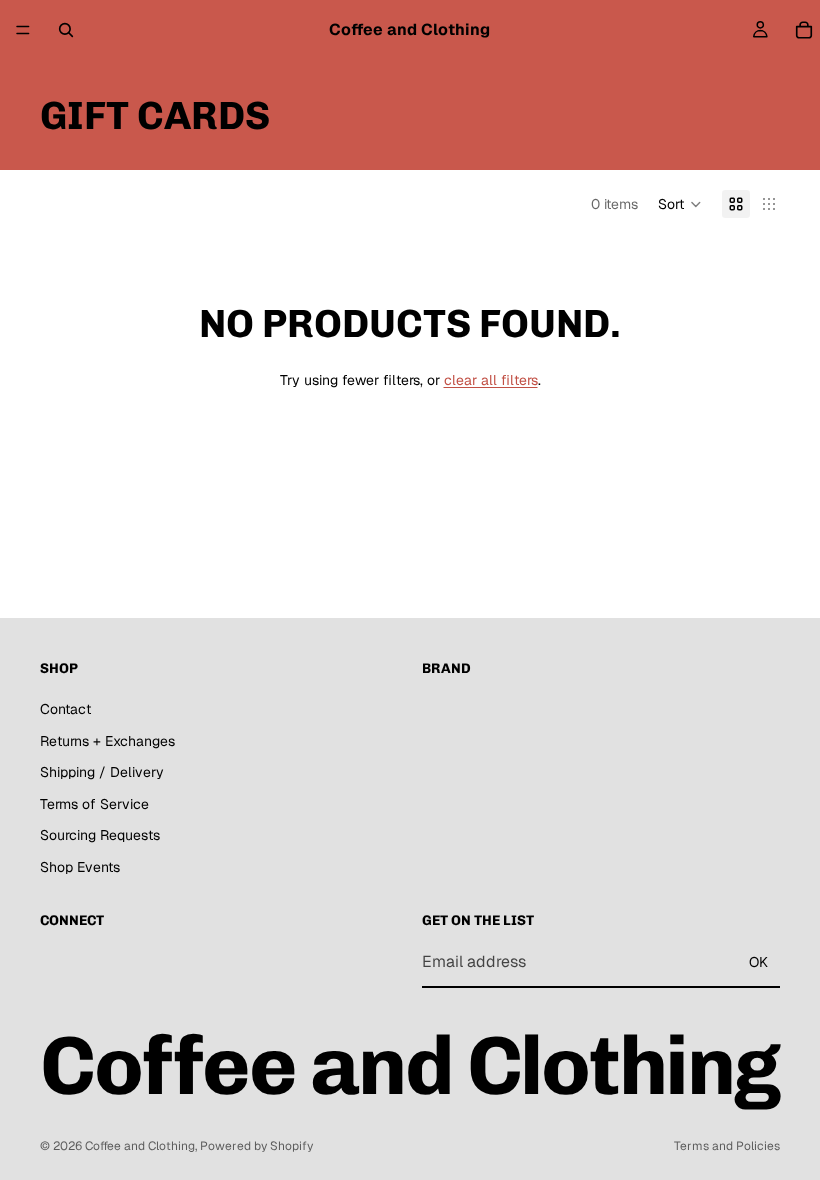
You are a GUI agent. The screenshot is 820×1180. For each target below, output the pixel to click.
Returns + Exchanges (107, 741)
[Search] (66, 30)
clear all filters (491, 380)
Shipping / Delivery (102, 772)
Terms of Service (94, 804)
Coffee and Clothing (140, 1146)
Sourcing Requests (100, 835)
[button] (680, 204)
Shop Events (80, 867)
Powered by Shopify (256, 1146)
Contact (65, 709)
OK (758, 962)
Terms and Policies (727, 1146)
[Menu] (23, 30)
